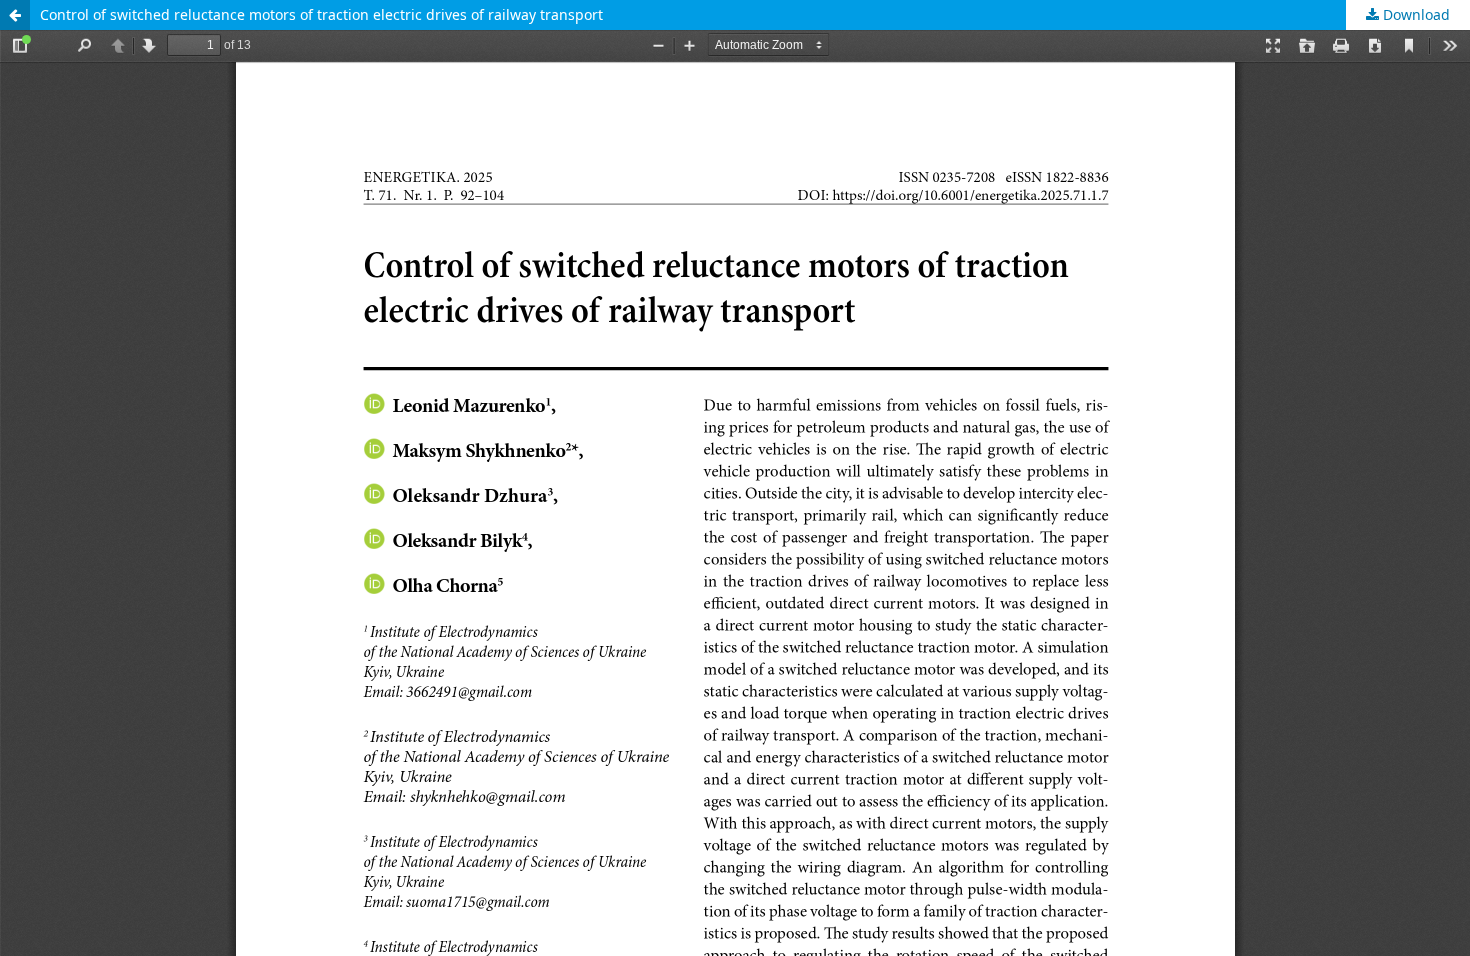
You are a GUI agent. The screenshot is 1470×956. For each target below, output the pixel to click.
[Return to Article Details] (15, 15)
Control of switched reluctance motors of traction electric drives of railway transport (321, 14)
